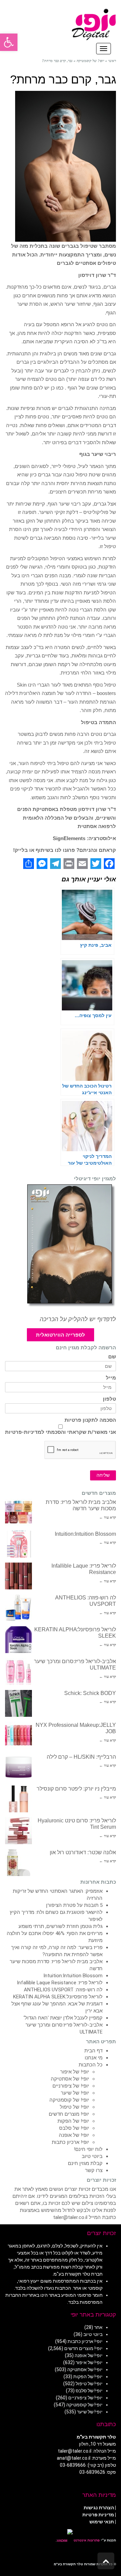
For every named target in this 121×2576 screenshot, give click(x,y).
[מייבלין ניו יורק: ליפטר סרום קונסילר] (18, 1799)
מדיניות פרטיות (98, 2515)
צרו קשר (94, 2170)
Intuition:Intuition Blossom (85, 1534)
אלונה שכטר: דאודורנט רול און (83, 1852)
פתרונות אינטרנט (86, 2540)
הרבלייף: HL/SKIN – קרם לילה (81, 1757)
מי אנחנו (94, 2058)
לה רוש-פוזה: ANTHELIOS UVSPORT (63, 1990)
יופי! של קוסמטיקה (69, 2100)
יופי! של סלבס (74, 2128)
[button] (9, 42)
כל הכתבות (91, 2065)
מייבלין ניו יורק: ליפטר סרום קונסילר (76, 1789)
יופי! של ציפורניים (71, 2086)
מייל (111, 1378)
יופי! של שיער (75, 2093)
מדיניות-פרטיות (23, 1432)
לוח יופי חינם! (88, 2149)
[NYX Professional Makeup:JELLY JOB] (18, 1735)
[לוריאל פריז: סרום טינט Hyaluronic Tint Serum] (18, 1831)
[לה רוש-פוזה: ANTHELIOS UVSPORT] (18, 1608)
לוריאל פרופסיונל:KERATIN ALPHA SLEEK (58, 1997)
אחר (98, 2327)
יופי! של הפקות (73, 2121)
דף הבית (93, 2051)
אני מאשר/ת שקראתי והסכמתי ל (61, 1432)
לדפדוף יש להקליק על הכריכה (78, 1319)
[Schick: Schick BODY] (18, 1703)
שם (112, 1357)
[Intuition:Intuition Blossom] (18, 1544)
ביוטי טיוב (92, 2156)
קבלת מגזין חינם (85, 2163)
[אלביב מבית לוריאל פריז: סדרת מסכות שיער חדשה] (18, 1512)
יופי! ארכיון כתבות (70, 2142)
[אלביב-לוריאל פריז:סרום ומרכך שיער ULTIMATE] (18, 1672)
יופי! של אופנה (74, 2135)
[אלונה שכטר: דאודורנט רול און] (18, 1863)
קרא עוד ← (108, 1517)
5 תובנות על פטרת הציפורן (74, 1905)
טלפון (109, 1399)
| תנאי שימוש (103, 2522)
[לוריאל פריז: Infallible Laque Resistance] (18, 1576)
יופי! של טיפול (74, 2107)
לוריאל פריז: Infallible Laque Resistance (60, 1983)
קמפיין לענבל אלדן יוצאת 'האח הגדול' (63, 2018)
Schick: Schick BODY (90, 1693)
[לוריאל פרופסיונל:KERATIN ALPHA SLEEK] (18, 1640)
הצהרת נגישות (99, 2508)
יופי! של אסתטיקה (70, 2079)
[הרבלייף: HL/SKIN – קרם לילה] (18, 1767)
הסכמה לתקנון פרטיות (90, 1420)
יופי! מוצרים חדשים (69, 2114)
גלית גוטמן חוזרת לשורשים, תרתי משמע (61, 1926)
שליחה (103, 1475)
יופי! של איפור (75, 2072)
